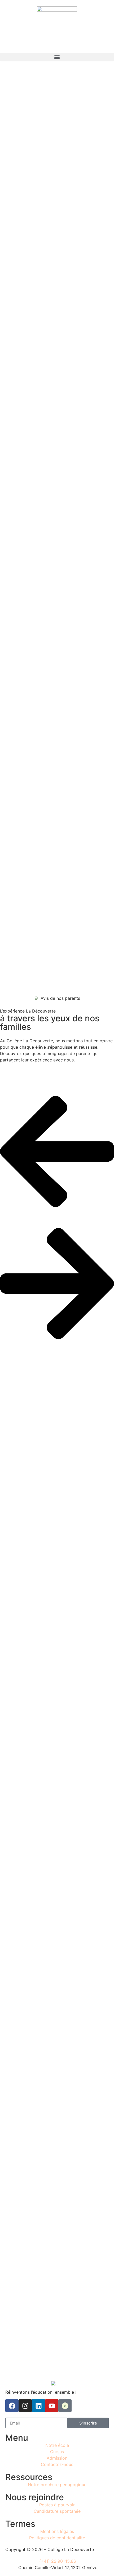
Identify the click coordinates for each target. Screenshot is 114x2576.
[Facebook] (12, 2406)
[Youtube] (52, 2406)
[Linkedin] (38, 2406)
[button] (57, 57)
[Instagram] (25, 2406)
